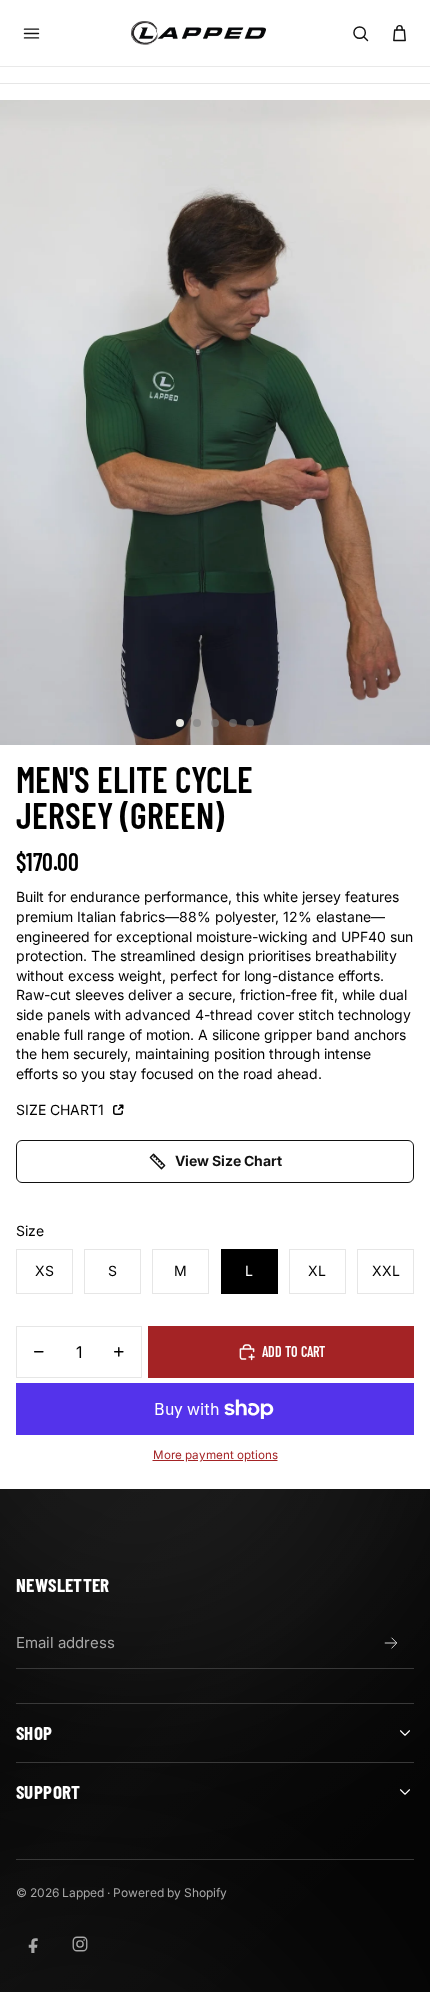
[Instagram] (80, 1944)
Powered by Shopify (170, 1892)
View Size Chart (228, 1160)
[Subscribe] (391, 1643)
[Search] (360, 33)
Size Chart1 (62, 1109)
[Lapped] (198, 32)
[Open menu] (31, 33)
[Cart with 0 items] (399, 33)
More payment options (215, 1455)
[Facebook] (34, 1944)
